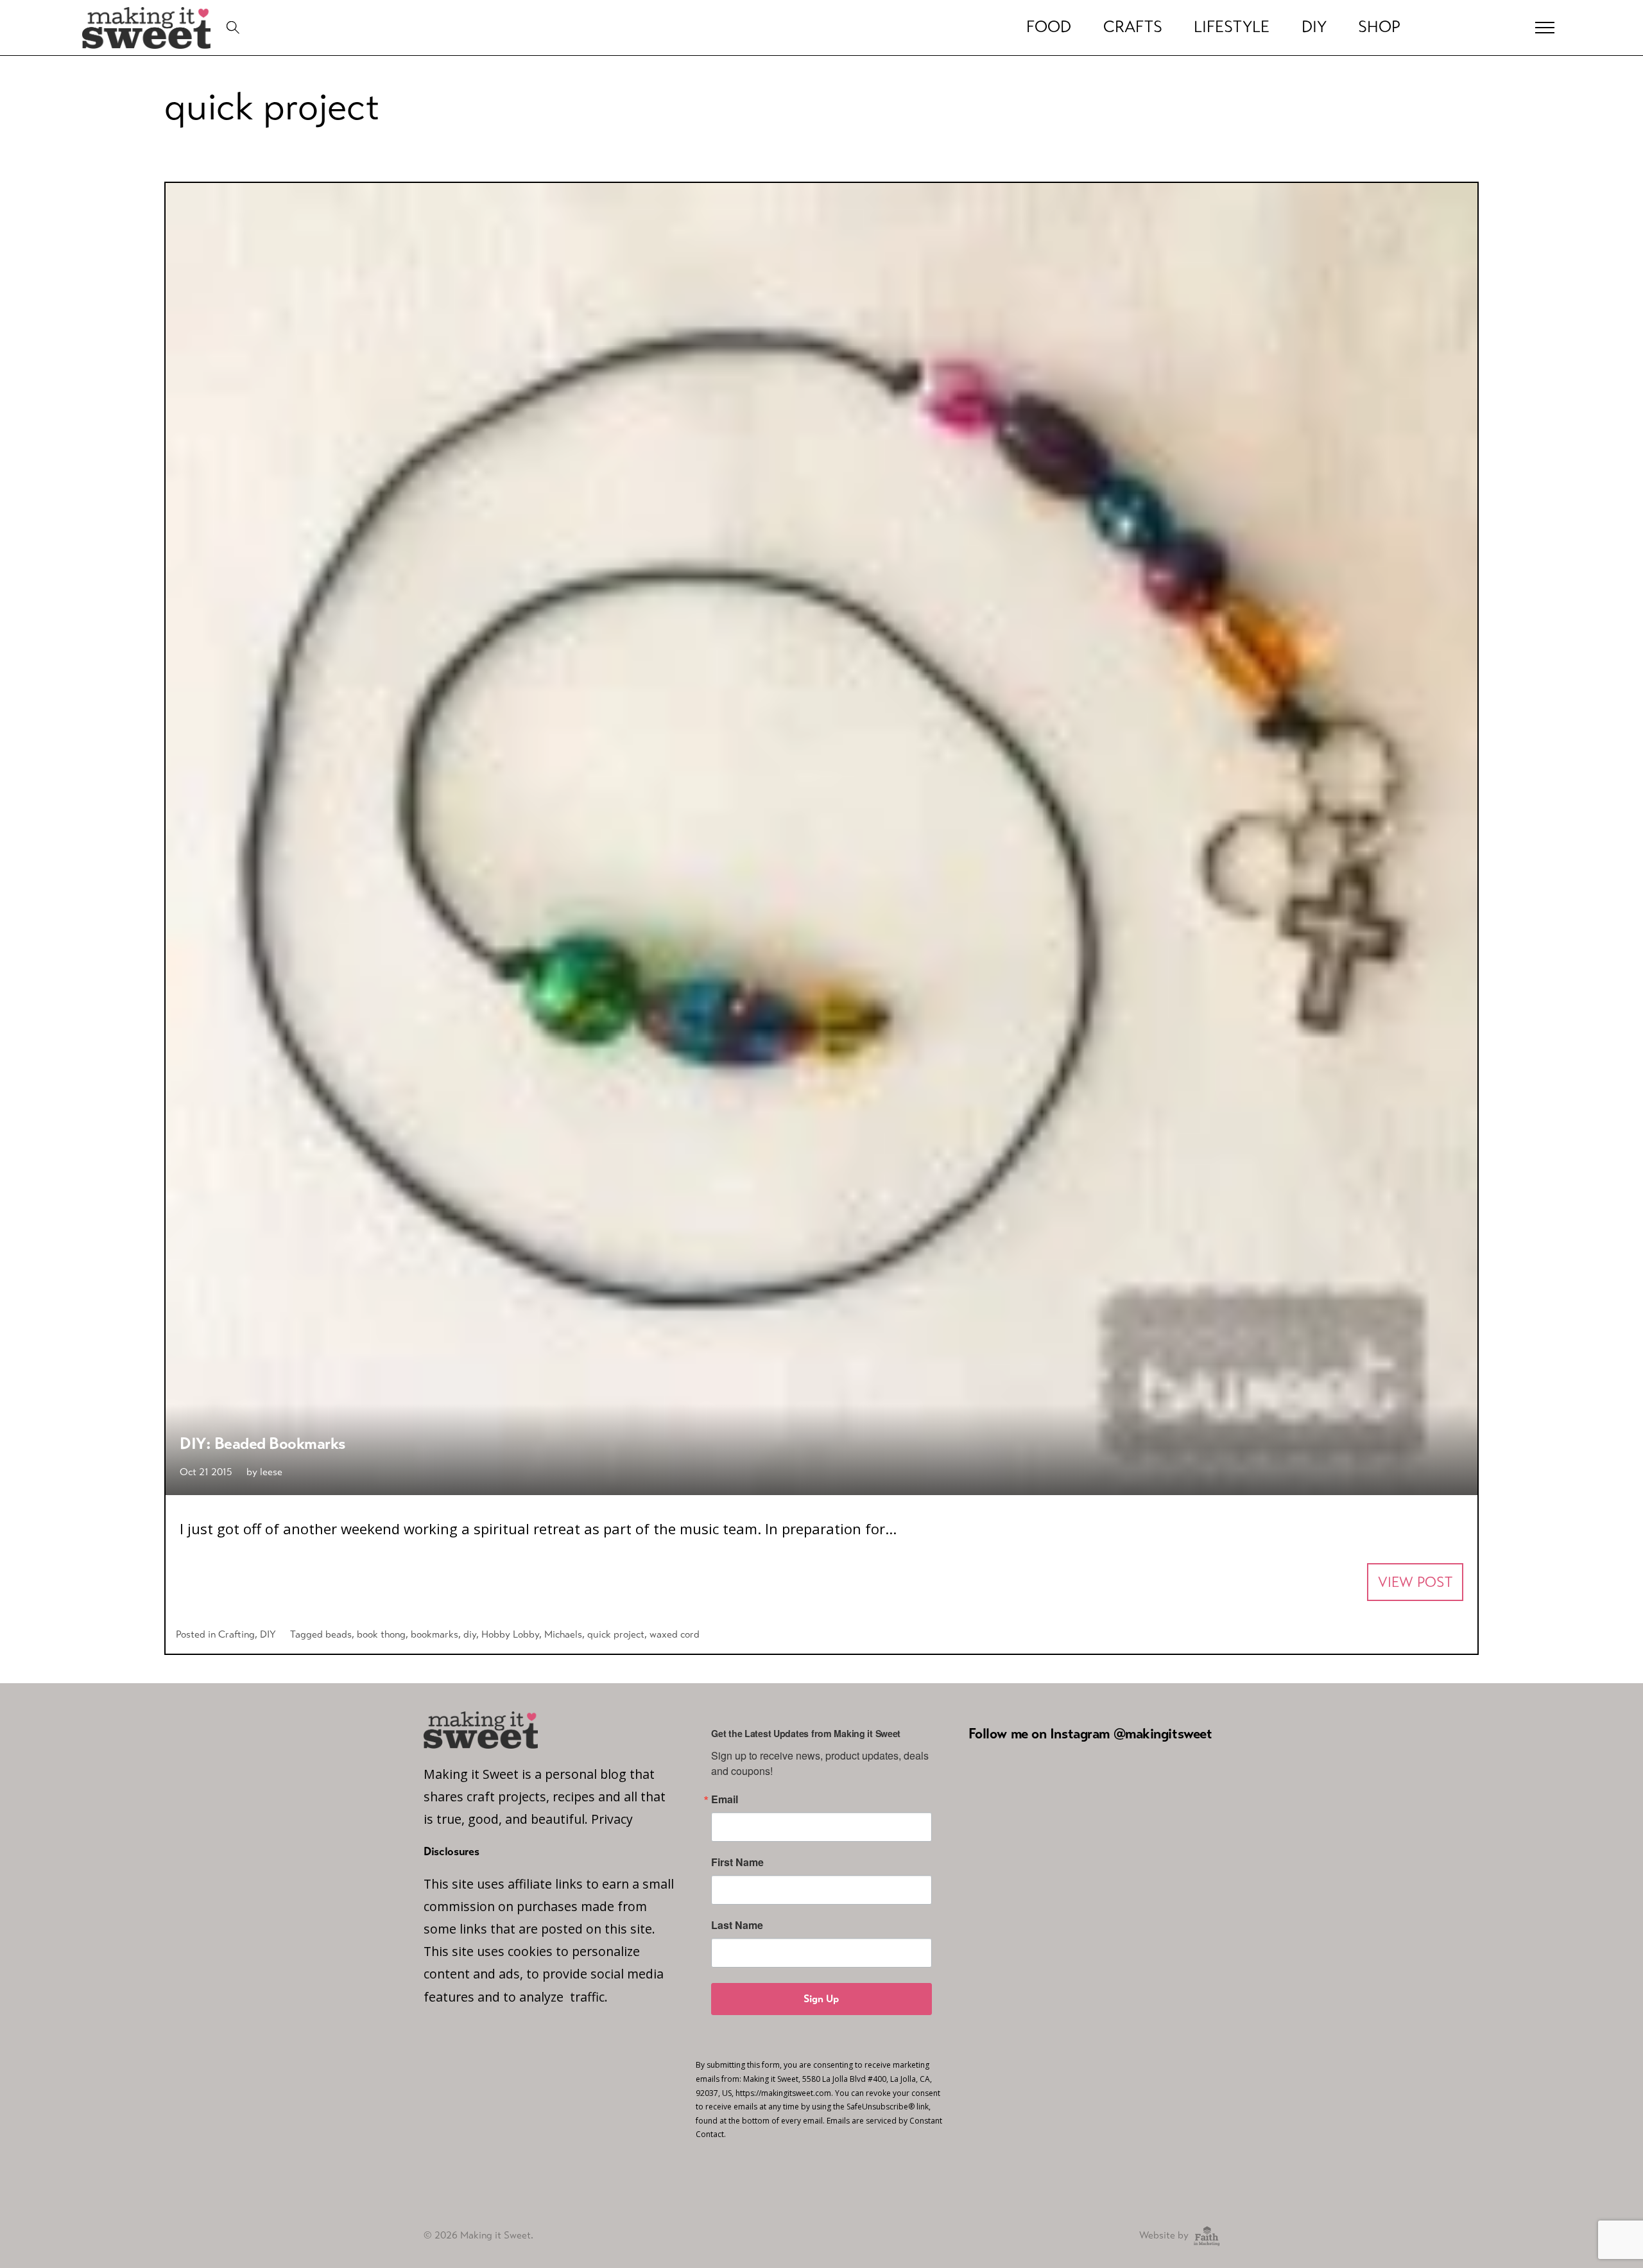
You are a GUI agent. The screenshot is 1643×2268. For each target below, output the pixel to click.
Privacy (612, 1819)
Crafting (237, 1634)
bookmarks (434, 1634)
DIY (1314, 27)
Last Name (737, 1925)
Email (725, 1799)
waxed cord (675, 1634)
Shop (1379, 27)
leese (271, 1472)
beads (339, 1634)
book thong (381, 1634)
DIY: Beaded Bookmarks (263, 1443)
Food (1049, 27)
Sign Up (821, 1999)
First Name (737, 1862)
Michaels (563, 1634)
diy (470, 1634)
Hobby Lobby (510, 1634)
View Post (1415, 1582)
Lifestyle (1232, 27)
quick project (616, 1634)
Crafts (1133, 27)
